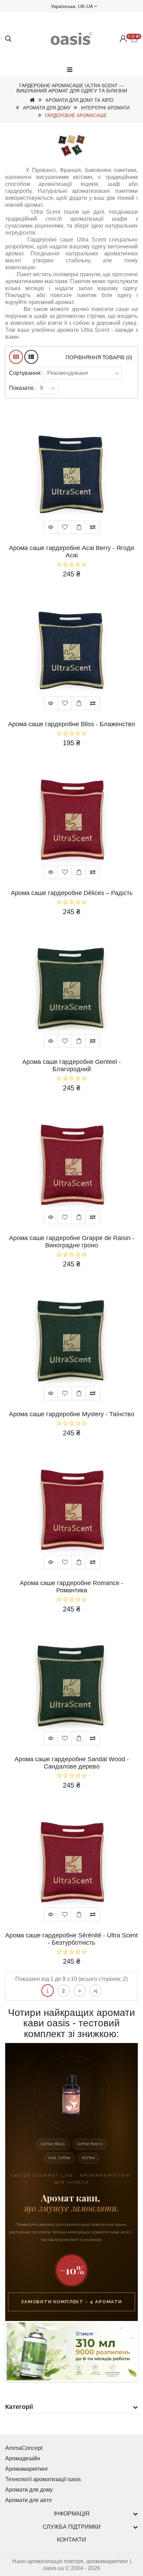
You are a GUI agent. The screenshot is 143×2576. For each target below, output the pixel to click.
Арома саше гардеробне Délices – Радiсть (72, 893)
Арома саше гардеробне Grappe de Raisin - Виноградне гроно (72, 1242)
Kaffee (89, 2158)
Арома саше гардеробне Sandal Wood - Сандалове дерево (72, 1763)
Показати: (22, 388)
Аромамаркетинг (27, 2469)
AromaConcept (24, 2448)
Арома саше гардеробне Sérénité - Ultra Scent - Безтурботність (71, 1939)
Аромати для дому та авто (79, 100)
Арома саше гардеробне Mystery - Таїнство (72, 1414)
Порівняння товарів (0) (99, 357)
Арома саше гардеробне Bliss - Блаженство (71, 724)
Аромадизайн (23, 2458)
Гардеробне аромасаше (76, 116)
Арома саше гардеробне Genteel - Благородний (71, 1065)
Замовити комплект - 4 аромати (71, 2302)
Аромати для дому (47, 108)
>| (95, 1991)
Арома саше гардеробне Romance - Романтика (71, 1587)
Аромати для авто (28, 2500)
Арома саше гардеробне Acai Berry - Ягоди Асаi (71, 552)
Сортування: (25, 373)
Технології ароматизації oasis (43, 2479)
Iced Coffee (59, 2158)
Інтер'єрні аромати (105, 108)
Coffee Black (53, 2144)
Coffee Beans (90, 2144)
